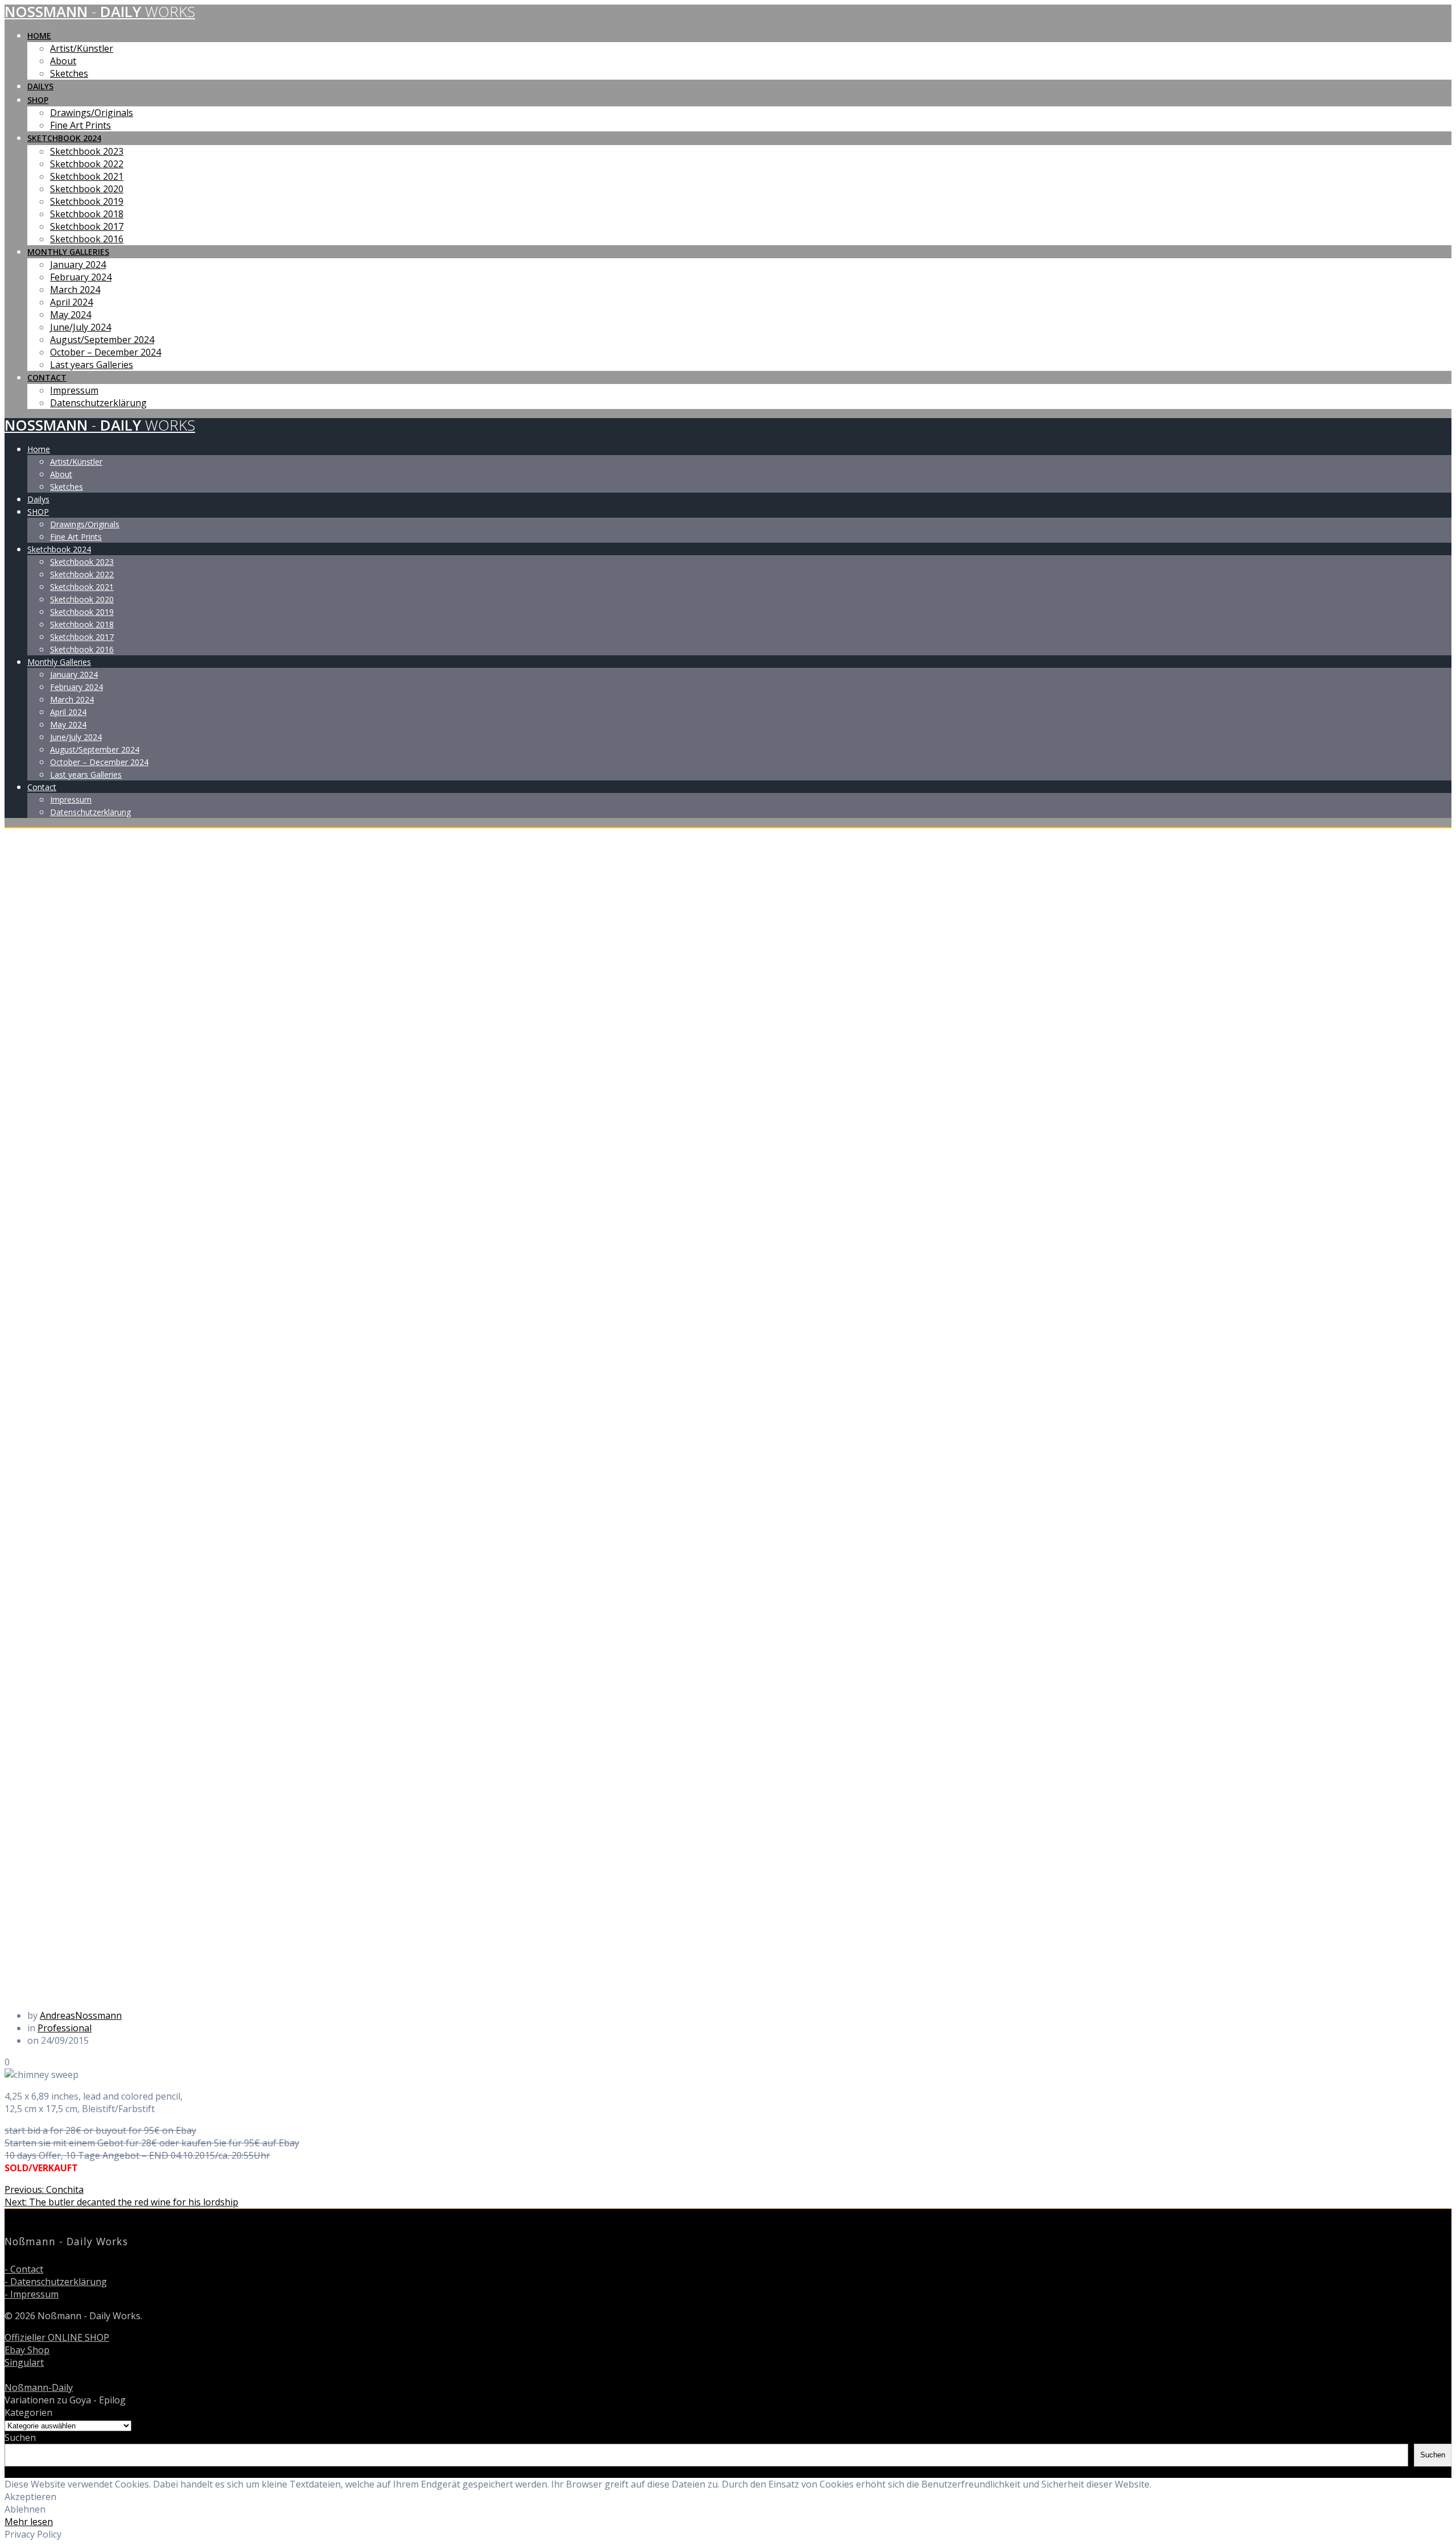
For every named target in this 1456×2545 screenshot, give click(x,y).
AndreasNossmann (81, 2015)
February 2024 (81, 277)
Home (39, 36)
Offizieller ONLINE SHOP (57, 2337)
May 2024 (71, 315)
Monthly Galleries (68, 252)
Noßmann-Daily (39, 2387)
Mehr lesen (29, 2522)
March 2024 (75, 290)
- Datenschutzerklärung (56, 2282)
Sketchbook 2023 (87, 151)
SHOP (38, 100)
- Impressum (32, 2294)
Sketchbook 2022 (87, 164)
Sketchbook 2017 (87, 226)
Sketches (69, 73)
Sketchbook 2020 (87, 189)
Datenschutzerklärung (98, 403)
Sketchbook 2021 (87, 176)
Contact (47, 377)
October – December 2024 (106, 352)
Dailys (40, 86)
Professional (65, 2028)
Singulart (24, 2362)
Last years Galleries (92, 365)
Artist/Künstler (82, 48)
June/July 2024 (80, 327)
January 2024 (78, 265)
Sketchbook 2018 (87, 214)
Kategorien (28, 2412)
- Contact (24, 2269)
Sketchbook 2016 (87, 239)
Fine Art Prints (80, 125)
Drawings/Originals (92, 113)
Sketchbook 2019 (87, 201)
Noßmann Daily (100, 12)
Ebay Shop (27, 2350)
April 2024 (71, 302)
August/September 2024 (102, 340)
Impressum (74, 390)
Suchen (20, 2437)
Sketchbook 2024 (64, 138)
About (63, 61)
